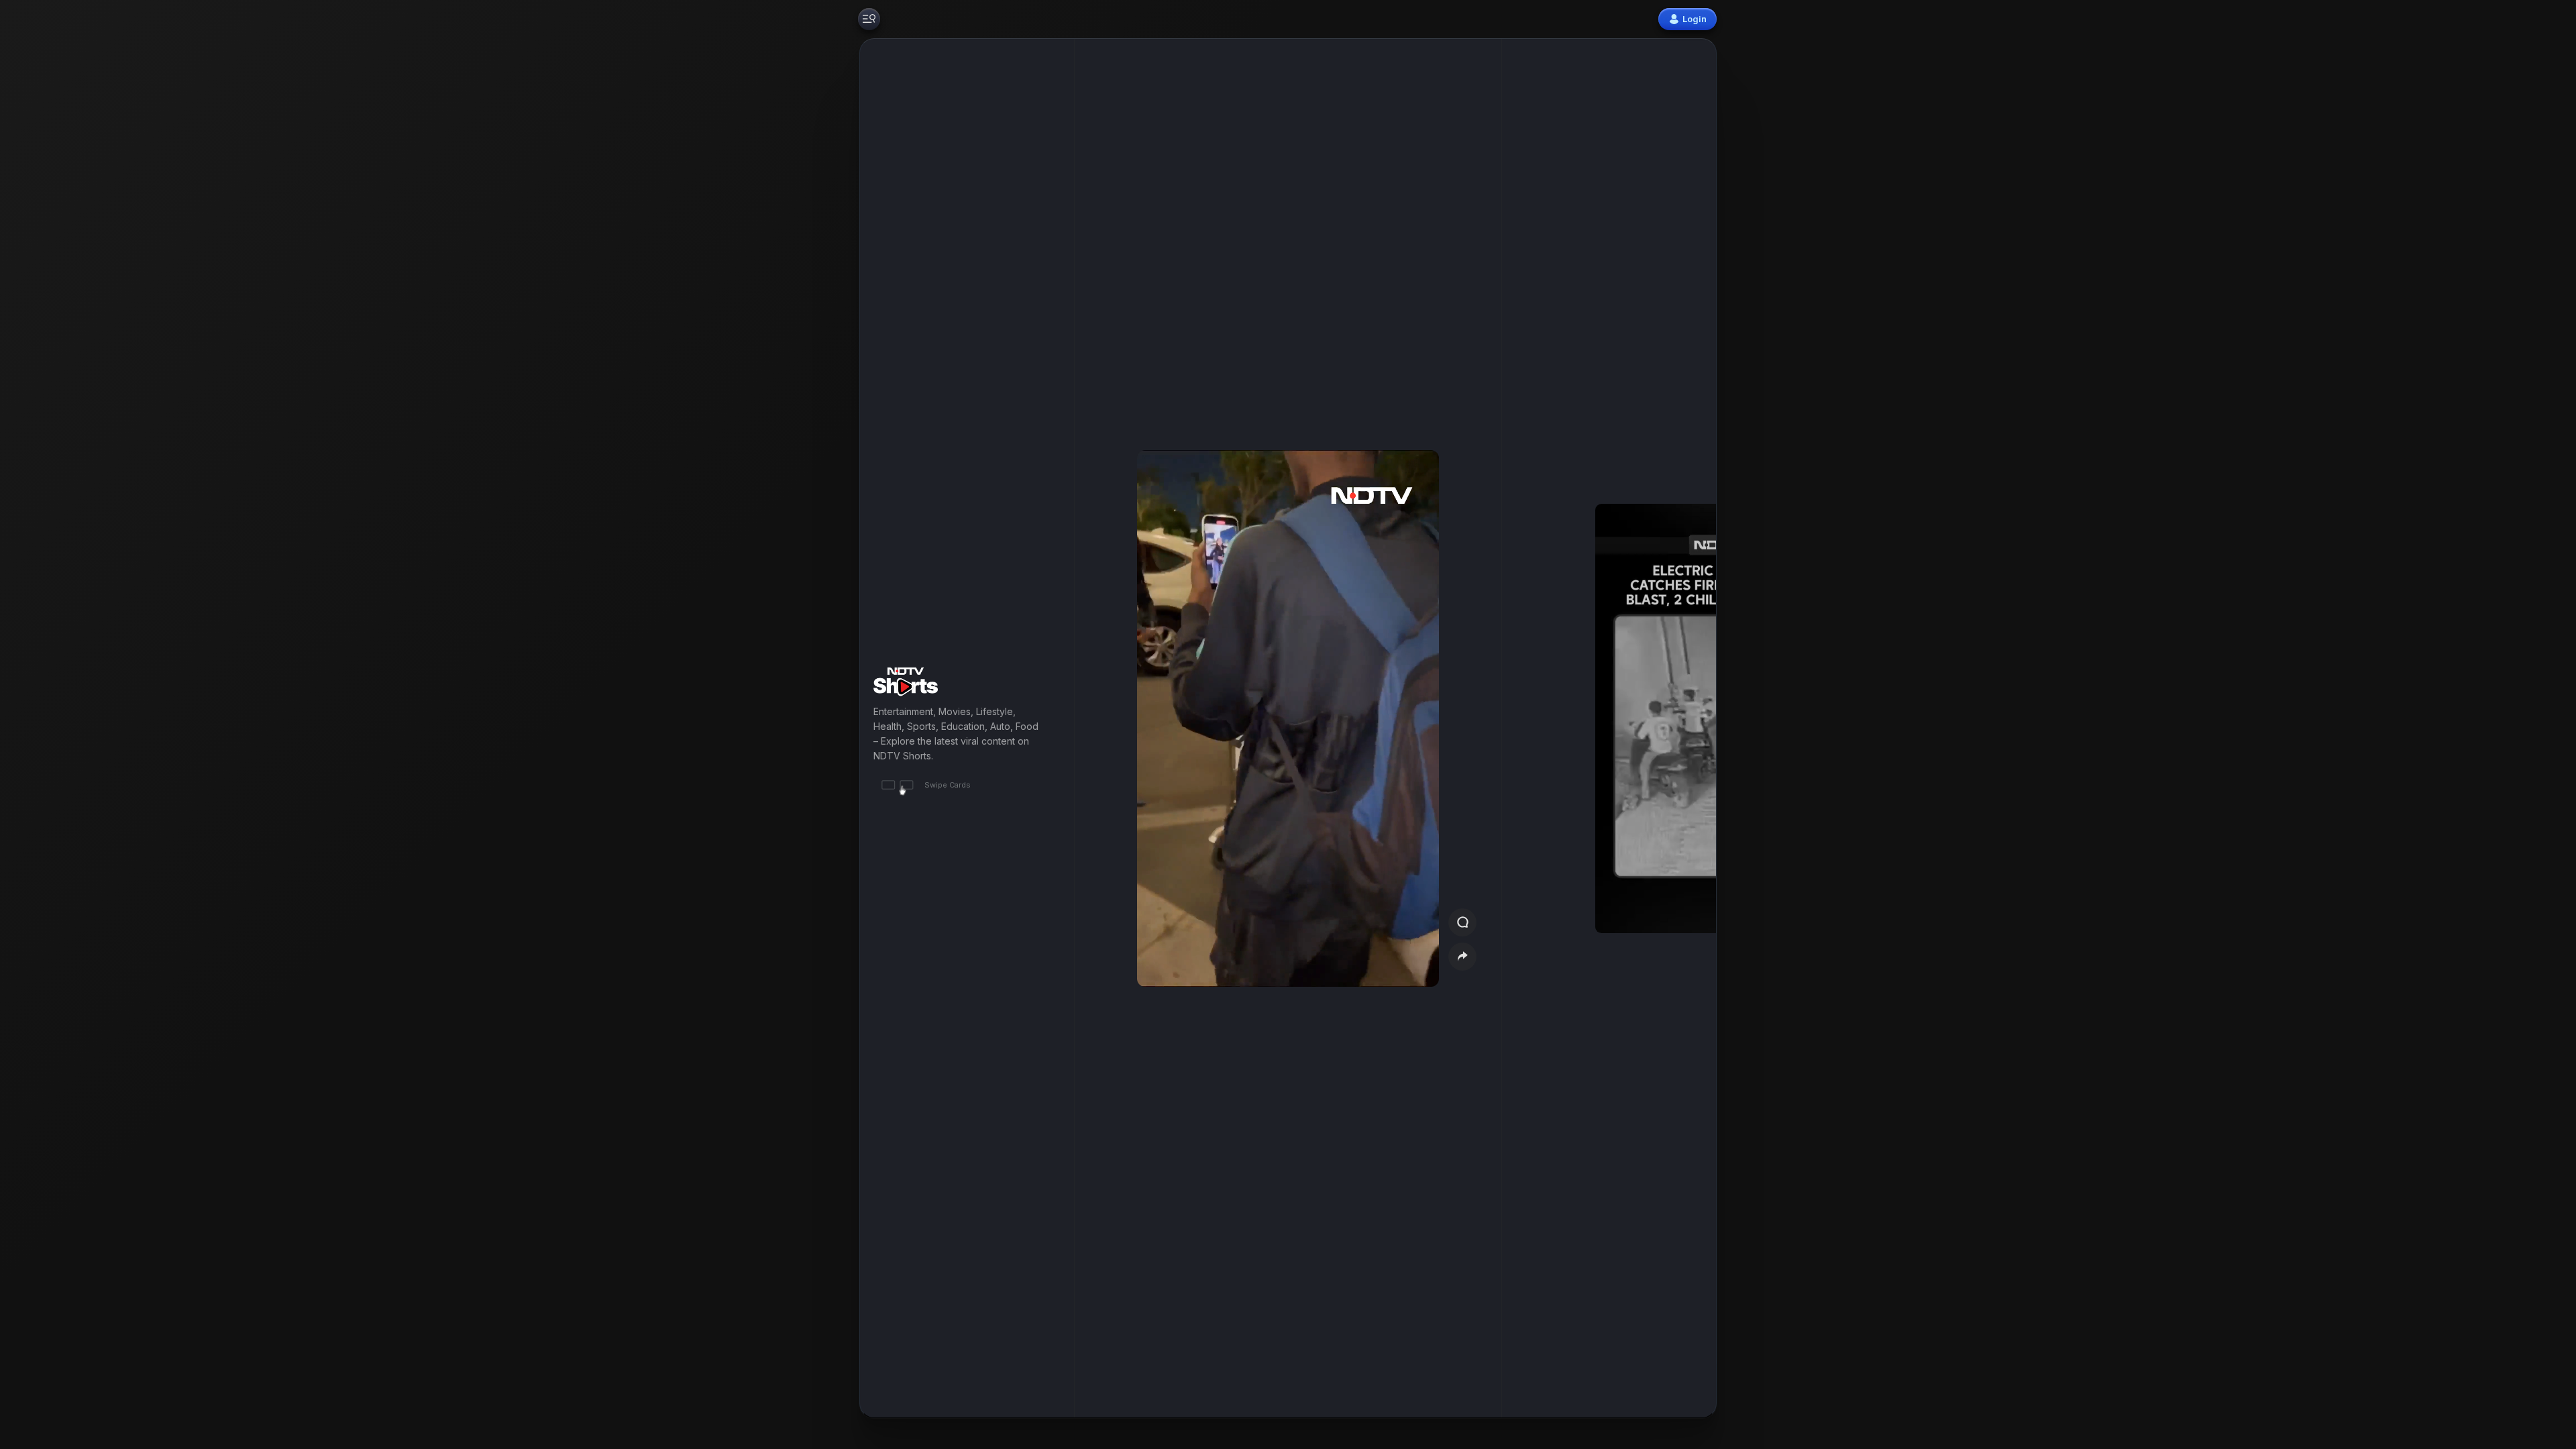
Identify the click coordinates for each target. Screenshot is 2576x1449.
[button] (1638, 728)
